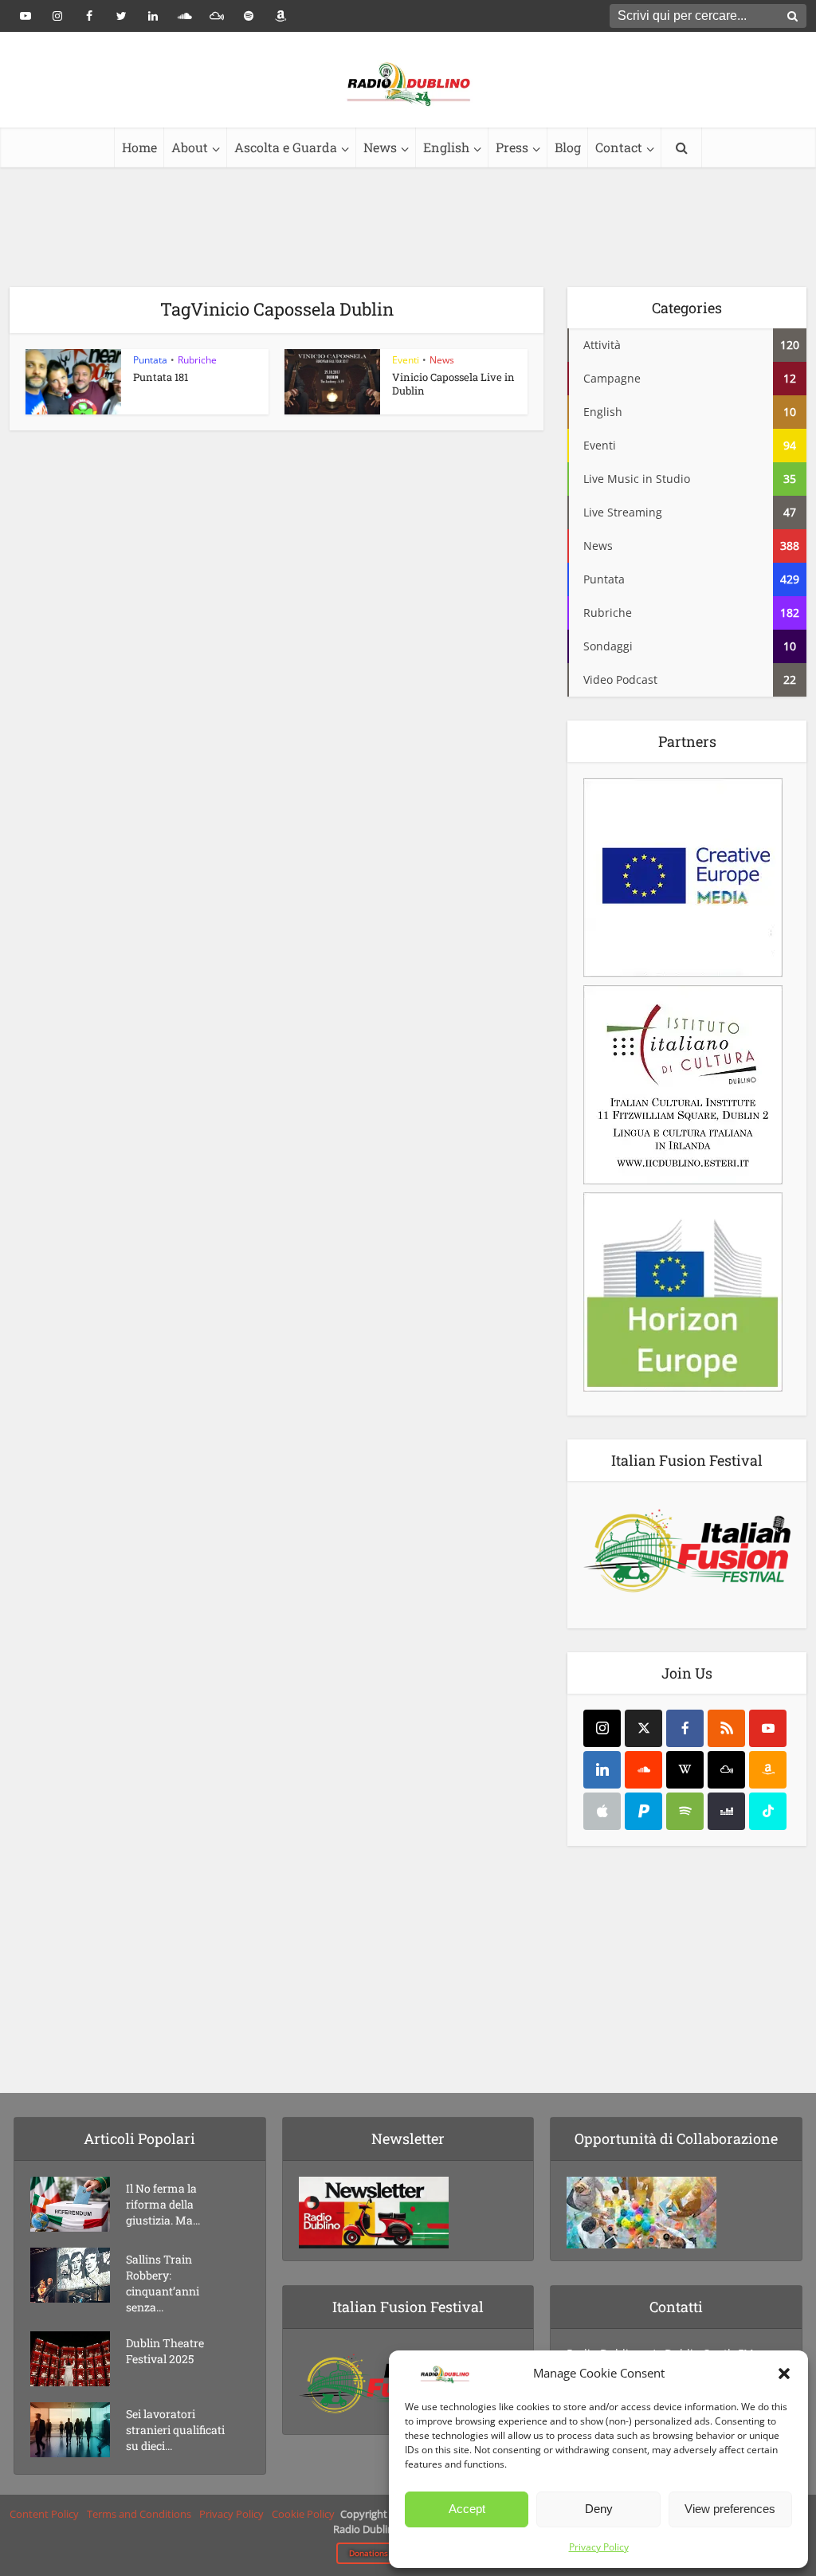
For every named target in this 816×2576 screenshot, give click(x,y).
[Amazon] (768, 1770)
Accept (467, 2509)
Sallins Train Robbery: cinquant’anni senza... (163, 2283)
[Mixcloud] (726, 1770)
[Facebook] (685, 1728)
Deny (599, 2509)
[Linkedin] (602, 1770)
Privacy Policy (599, 2547)
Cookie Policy (303, 2514)
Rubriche (197, 360)
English (446, 147)
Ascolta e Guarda (286, 147)
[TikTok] (768, 1811)
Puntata (150, 360)
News (380, 147)
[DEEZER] (726, 1811)
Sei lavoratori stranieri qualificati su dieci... (175, 2430)
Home (139, 147)
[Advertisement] (408, 227)
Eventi (406, 360)
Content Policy (44, 2514)
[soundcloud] (643, 1770)
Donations (369, 2553)
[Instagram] (602, 1728)
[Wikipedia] (685, 1770)
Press (512, 147)
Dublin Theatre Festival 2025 (165, 2351)
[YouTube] (768, 1728)
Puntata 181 (161, 377)
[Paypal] (643, 1811)
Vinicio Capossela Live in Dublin (453, 384)
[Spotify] (685, 1811)
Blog (568, 147)
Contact (619, 147)
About (190, 147)
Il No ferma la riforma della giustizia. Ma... (163, 2204)
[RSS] (726, 1728)
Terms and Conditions (139, 2514)
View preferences (730, 2509)
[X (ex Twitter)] (643, 1728)
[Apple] (602, 1811)
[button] (784, 2374)
